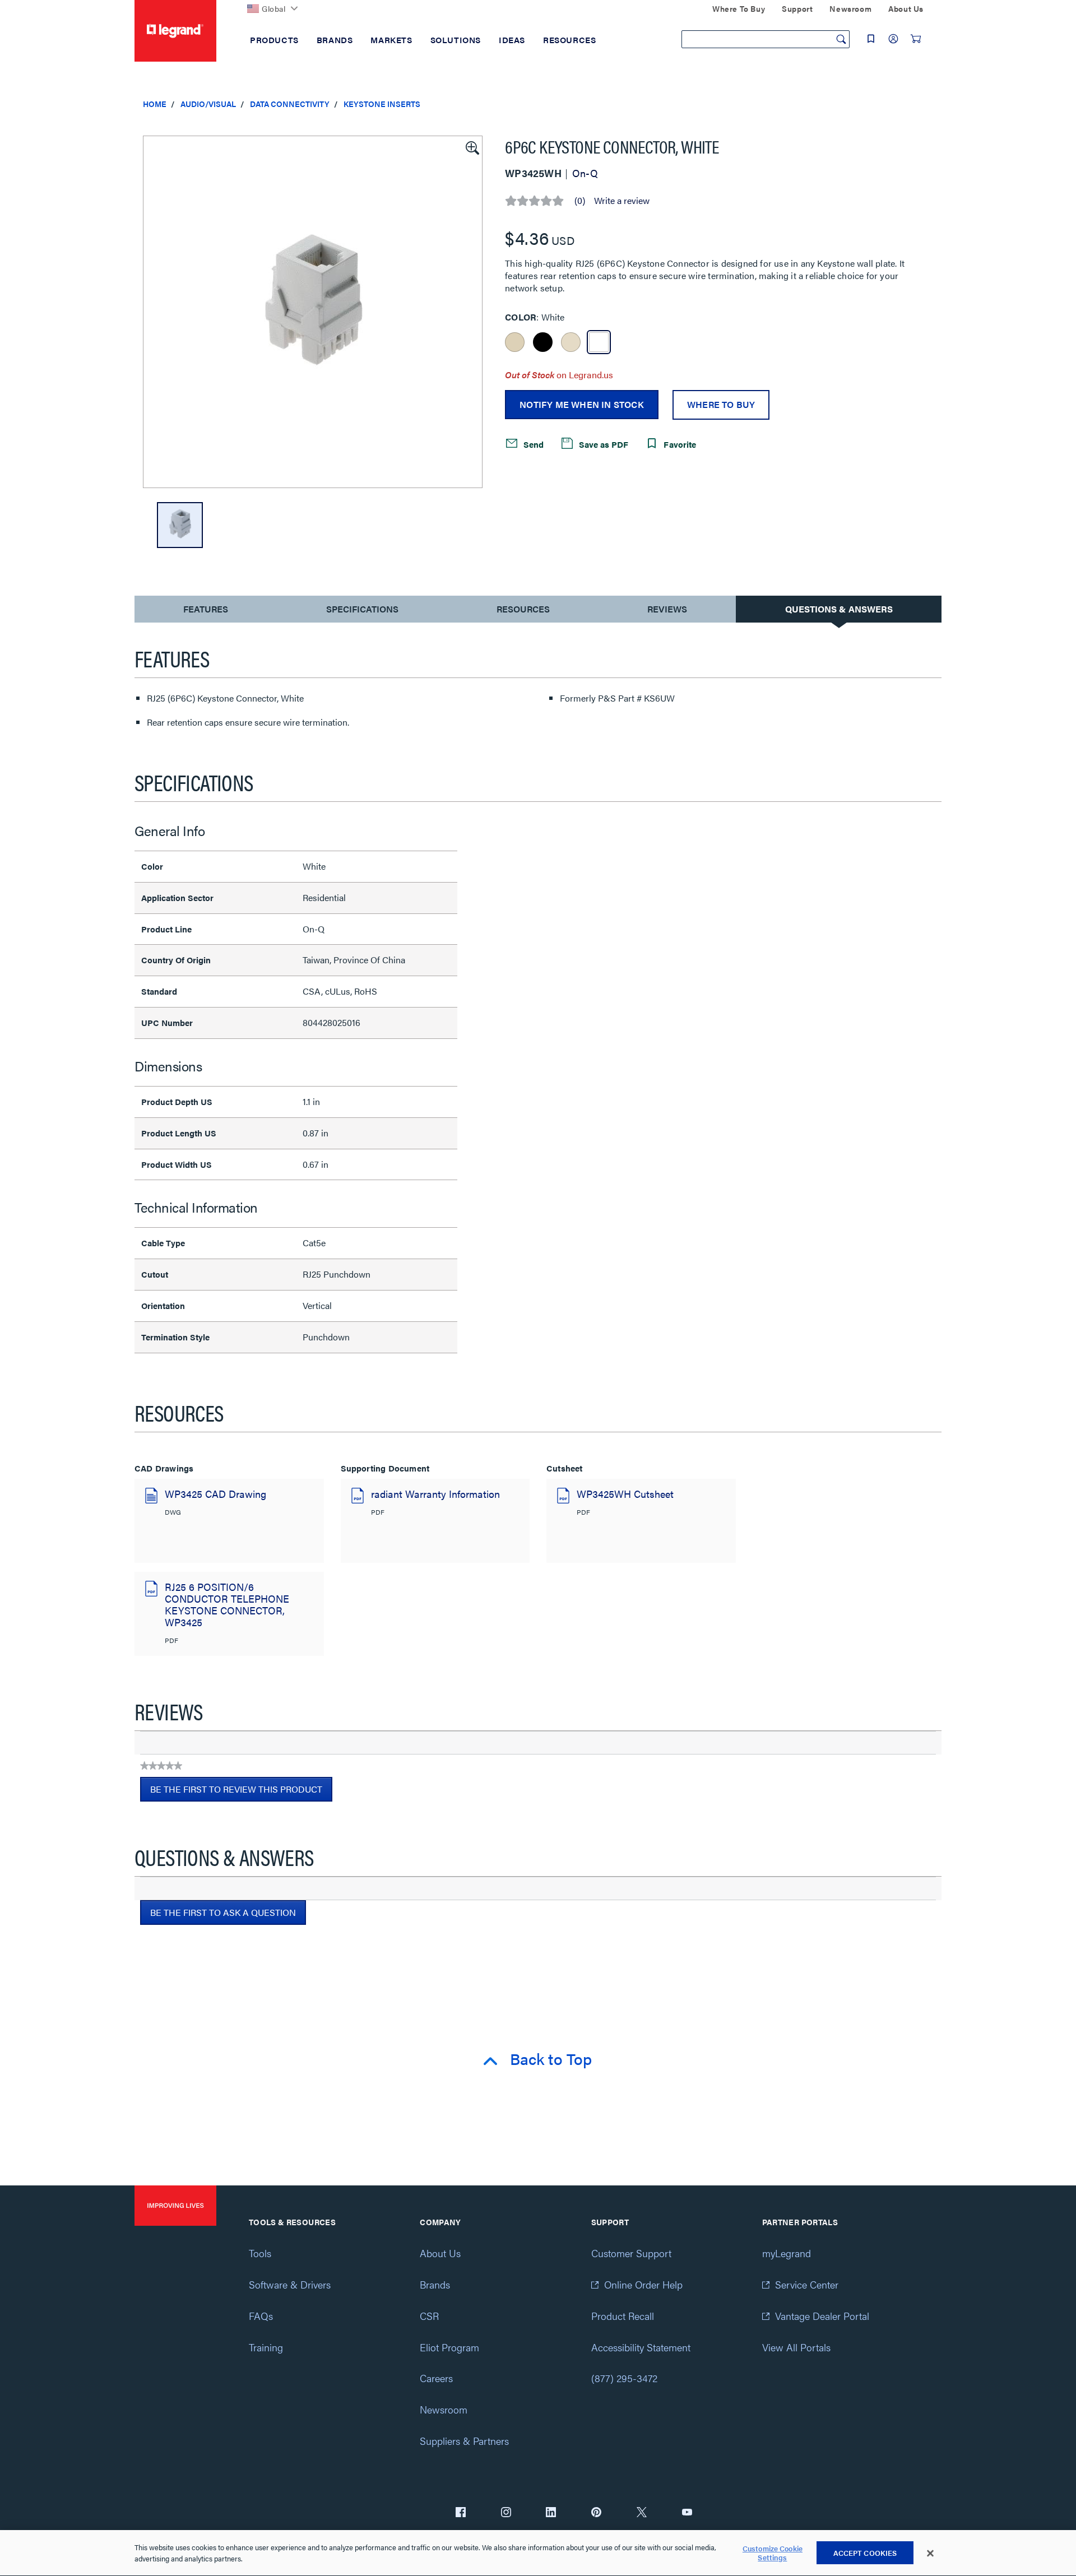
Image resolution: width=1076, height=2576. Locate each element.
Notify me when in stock (582, 404)
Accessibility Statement (641, 2347)
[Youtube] (687, 2513)
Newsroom (444, 2409)
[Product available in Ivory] (515, 342)
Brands (435, 2284)
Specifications (362, 609)
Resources (523, 609)
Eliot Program (449, 2347)
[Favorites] (871, 39)
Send (532, 444)
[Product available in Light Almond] (571, 342)
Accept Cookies (865, 2553)
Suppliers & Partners (464, 2441)
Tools (260, 2253)
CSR (429, 2316)
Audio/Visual (208, 104)
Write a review (622, 201)
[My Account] (893, 39)
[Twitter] (642, 2513)
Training (266, 2347)
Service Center (807, 2284)
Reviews (667, 609)
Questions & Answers (839, 609)
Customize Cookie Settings (773, 2553)
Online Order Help (643, 2284)
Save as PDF (602, 444)
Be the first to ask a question (223, 1912)
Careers (436, 2378)
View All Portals (796, 2347)
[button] (471, 147)
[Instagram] (506, 2513)
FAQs (261, 2316)
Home (155, 104)
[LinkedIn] (551, 2513)
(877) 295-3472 (624, 2378)
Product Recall (623, 2316)
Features (205, 612)
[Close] (930, 2554)
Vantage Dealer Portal (822, 2316)
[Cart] (916, 39)
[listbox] (313, 312)
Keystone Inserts (382, 104)
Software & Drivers (290, 2284)
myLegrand (787, 2253)
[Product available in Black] (543, 342)
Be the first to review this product (241, 1792)
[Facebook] (461, 2513)
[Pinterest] (596, 2513)
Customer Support (631, 2253)
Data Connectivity (290, 104)
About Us (440, 2253)
